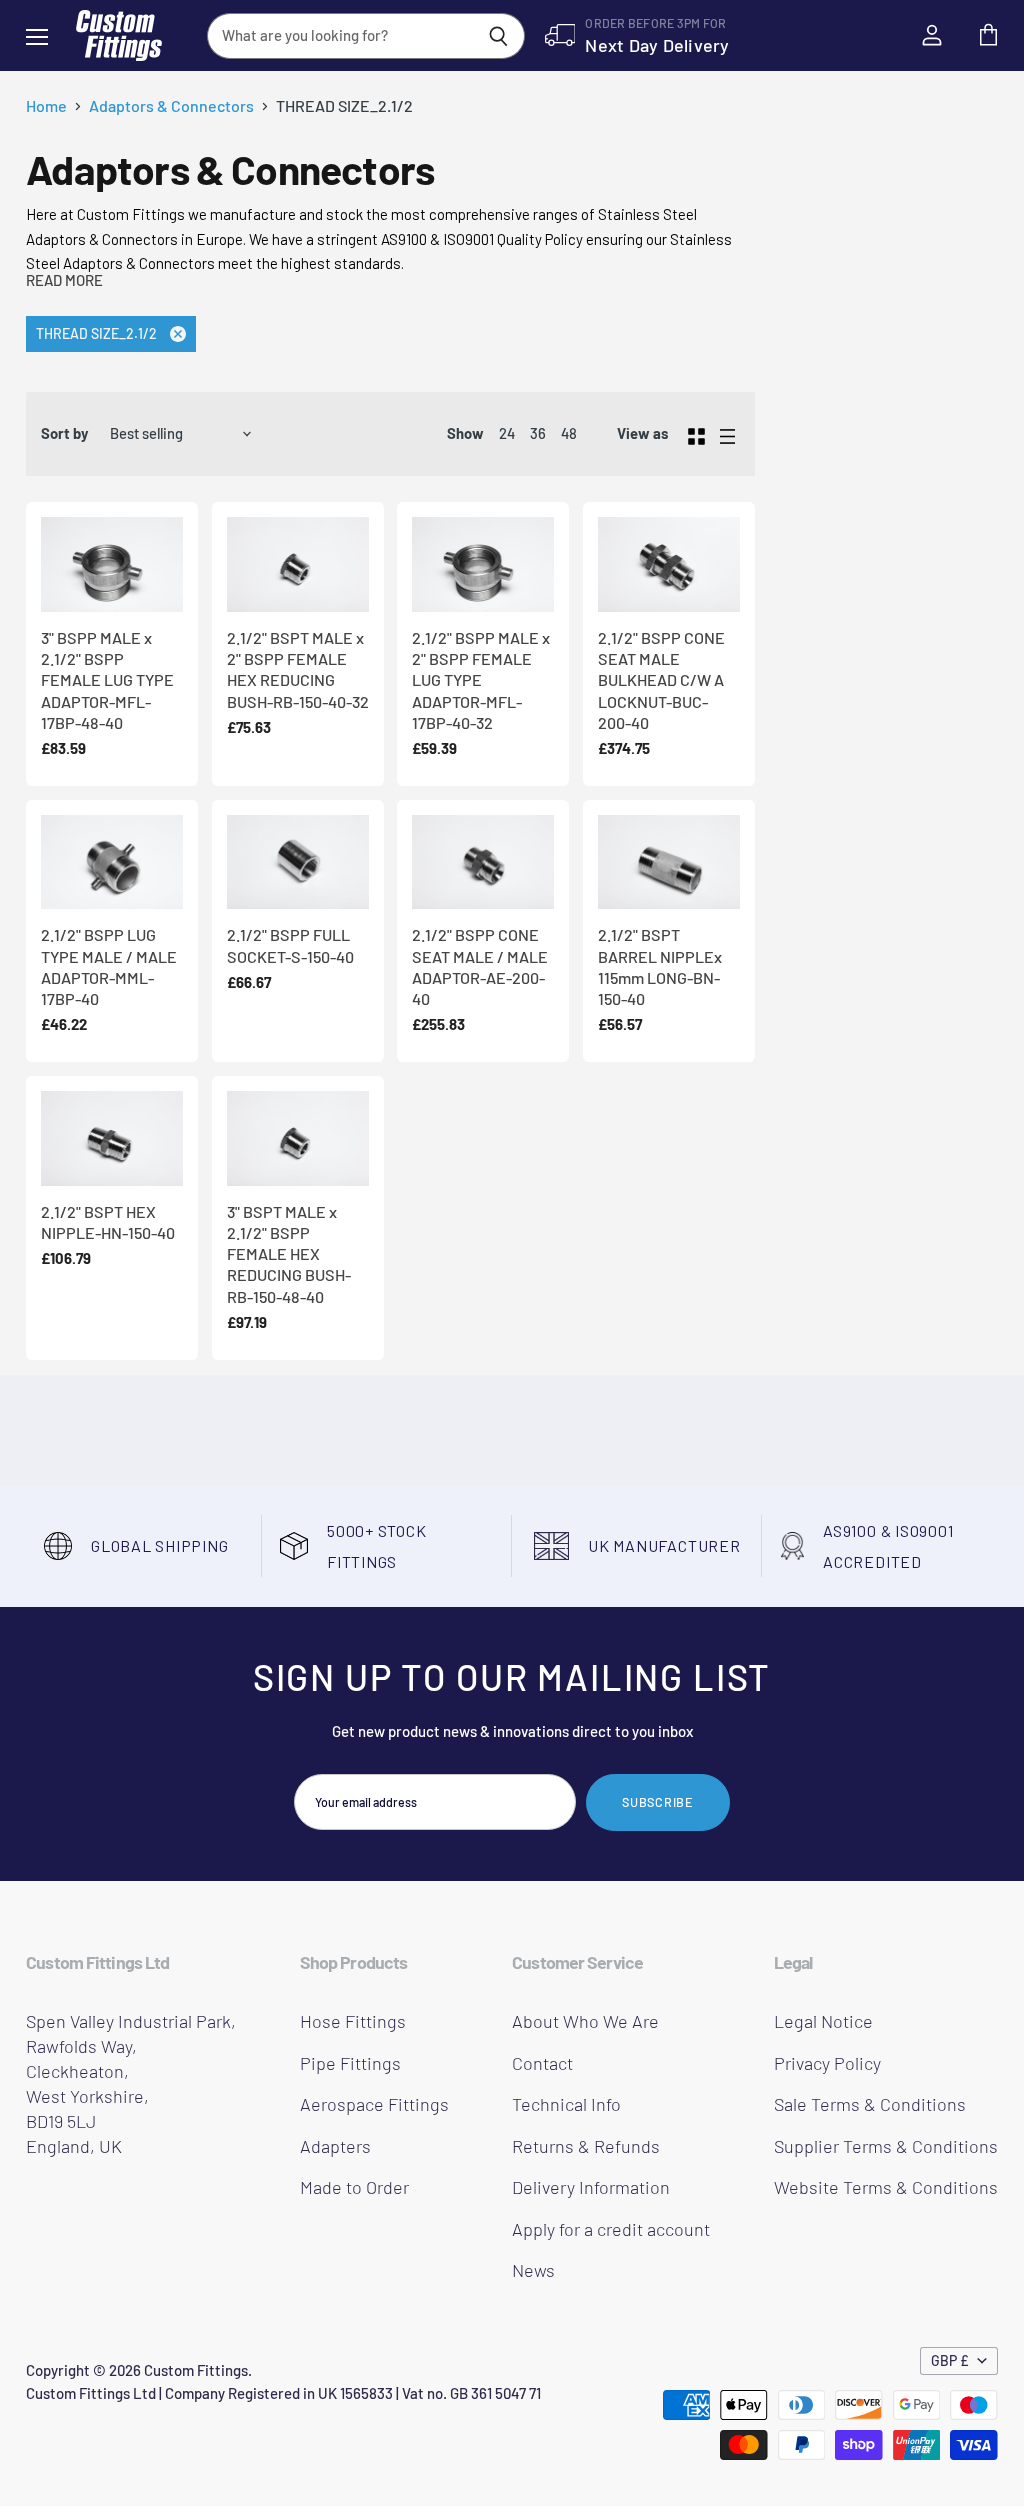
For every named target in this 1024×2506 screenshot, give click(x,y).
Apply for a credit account (611, 2229)
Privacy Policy (827, 2063)
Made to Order (354, 2187)
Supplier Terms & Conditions (886, 2146)
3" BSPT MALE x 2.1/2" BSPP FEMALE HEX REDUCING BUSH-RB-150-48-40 (289, 1254)
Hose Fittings (353, 2021)
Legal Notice (823, 2021)
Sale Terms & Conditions (870, 2104)
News (533, 2270)
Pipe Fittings (350, 2063)
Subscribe (658, 1802)
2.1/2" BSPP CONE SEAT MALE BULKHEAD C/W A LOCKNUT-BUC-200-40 (661, 680)
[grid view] (696, 434)
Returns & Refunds (586, 2146)
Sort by (64, 433)
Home (46, 106)
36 (538, 433)
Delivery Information (591, 2187)
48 (569, 433)
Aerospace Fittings (374, 2104)
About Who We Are (585, 2021)
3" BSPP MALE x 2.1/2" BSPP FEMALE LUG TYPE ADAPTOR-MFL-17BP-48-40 (107, 680)
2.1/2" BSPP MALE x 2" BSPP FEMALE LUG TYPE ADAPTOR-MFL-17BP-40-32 (481, 680)
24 (507, 433)
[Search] (498, 36)
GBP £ (950, 2360)
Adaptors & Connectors (171, 106)
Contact (542, 2063)
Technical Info (566, 2104)
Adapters (335, 2146)
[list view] (727, 434)
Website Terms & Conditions (886, 2187)
